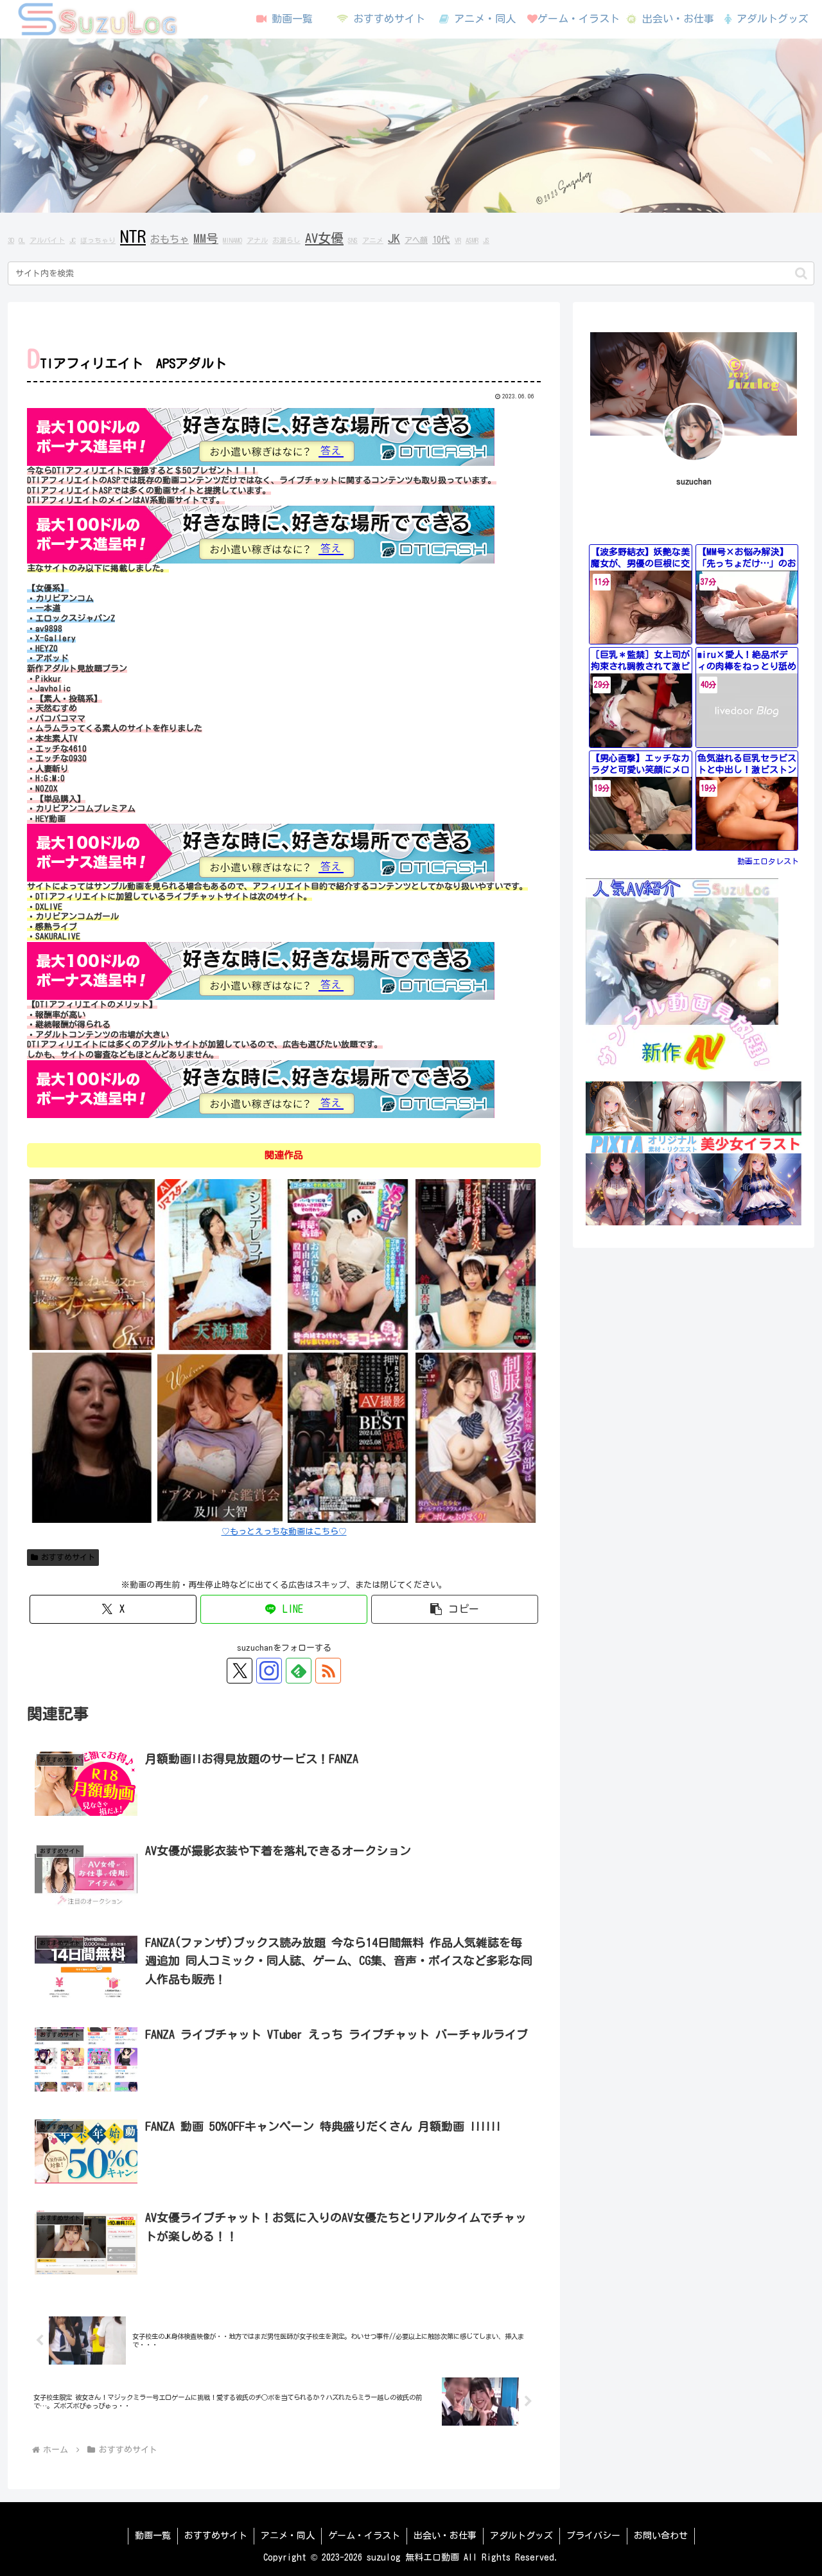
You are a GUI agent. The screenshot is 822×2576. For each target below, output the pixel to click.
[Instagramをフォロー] (269, 1671)
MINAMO (232, 240)
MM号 (206, 238)
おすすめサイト (68, 1557)
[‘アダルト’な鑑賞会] (220, 1437)
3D (11, 240)
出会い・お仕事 (445, 2536)
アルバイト (47, 240)
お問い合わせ (661, 2536)
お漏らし (286, 240)
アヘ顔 (416, 240)
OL (22, 240)
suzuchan (694, 482)
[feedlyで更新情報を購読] (299, 1671)
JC (73, 240)
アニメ (373, 240)
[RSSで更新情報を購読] (328, 1671)
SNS (353, 240)
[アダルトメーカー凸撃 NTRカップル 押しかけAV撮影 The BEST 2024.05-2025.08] (348, 1437)
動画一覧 (153, 2536)
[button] (801, 273)
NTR (133, 236)
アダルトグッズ (521, 2536)
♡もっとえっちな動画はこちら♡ (284, 1532)
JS (486, 240)
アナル (257, 240)
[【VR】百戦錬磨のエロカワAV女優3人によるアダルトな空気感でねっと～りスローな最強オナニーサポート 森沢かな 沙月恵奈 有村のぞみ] (92, 1264)
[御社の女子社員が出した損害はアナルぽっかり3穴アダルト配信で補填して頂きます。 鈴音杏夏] (476, 1264)
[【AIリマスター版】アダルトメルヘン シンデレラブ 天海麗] (220, 1264)
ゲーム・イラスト (364, 2536)
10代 (441, 240)
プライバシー (593, 2536)
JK (394, 238)
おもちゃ (170, 239)
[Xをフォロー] (240, 1671)
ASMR (472, 240)
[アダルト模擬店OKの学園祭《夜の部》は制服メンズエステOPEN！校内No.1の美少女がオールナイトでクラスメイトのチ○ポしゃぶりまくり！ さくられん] (476, 1437)
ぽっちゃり (98, 240)
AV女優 (324, 238)
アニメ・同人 (288, 2536)
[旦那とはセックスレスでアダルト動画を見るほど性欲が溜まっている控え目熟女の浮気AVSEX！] (92, 1437)
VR (458, 240)
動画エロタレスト (768, 861)
